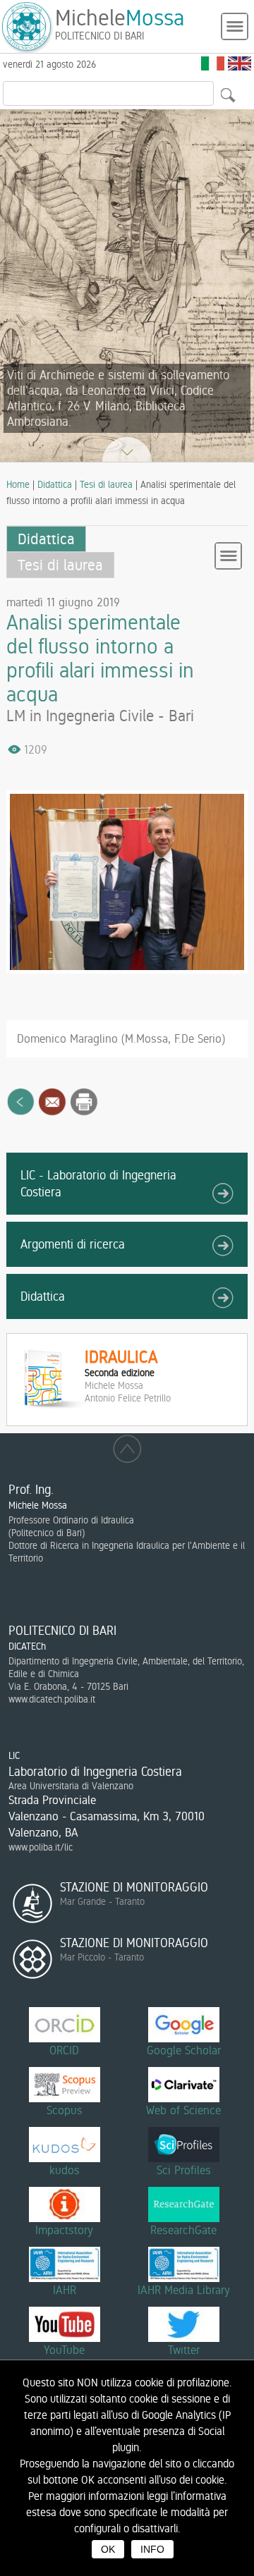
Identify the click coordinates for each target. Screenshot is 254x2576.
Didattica (55, 484)
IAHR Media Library (184, 2290)
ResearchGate (183, 2230)
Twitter (184, 2350)
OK (108, 2549)
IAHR (65, 2290)
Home (18, 484)
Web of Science (183, 2110)
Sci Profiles (184, 2170)
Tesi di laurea (106, 484)
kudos (65, 2170)
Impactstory (64, 2230)
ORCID (64, 2050)
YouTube (64, 2350)
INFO (152, 2549)
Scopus (65, 2110)
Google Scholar (184, 2050)
